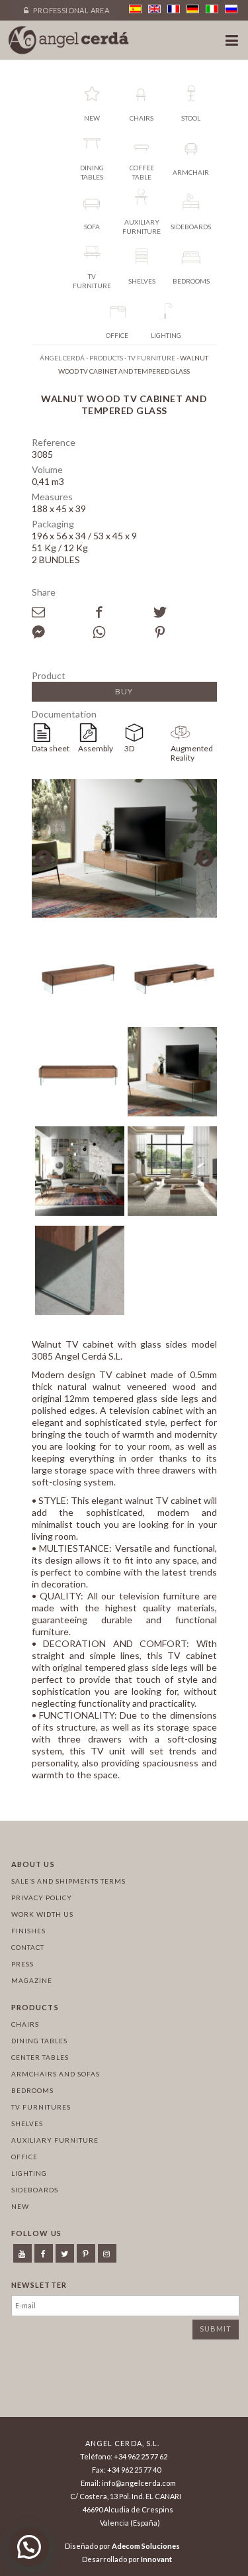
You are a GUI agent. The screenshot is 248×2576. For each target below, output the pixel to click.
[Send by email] (62, 612)
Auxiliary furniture (55, 2140)
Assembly (96, 748)
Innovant (156, 2559)
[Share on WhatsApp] (123, 632)
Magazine (32, 1980)
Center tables (40, 2057)
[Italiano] (212, 9)
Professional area (70, 10)
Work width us (42, 1914)
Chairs (25, 2024)
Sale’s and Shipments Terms (68, 1881)
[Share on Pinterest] (184, 632)
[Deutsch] (193, 9)
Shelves (27, 2123)
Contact (28, 1947)
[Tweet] (184, 612)
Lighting (29, 2173)
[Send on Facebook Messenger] (62, 632)
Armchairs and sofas (56, 2074)
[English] (154, 9)
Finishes (28, 1931)
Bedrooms (32, 2090)
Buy (124, 691)
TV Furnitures (41, 2107)
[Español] (135, 9)
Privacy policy (42, 1898)
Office (24, 2157)
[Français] (174, 9)
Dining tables (39, 2041)
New (20, 2206)
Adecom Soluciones (146, 2546)
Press (22, 1964)
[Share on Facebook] (123, 612)
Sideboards (35, 2190)
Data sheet (51, 748)
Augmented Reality (192, 753)
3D (129, 748)
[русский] (231, 9)
